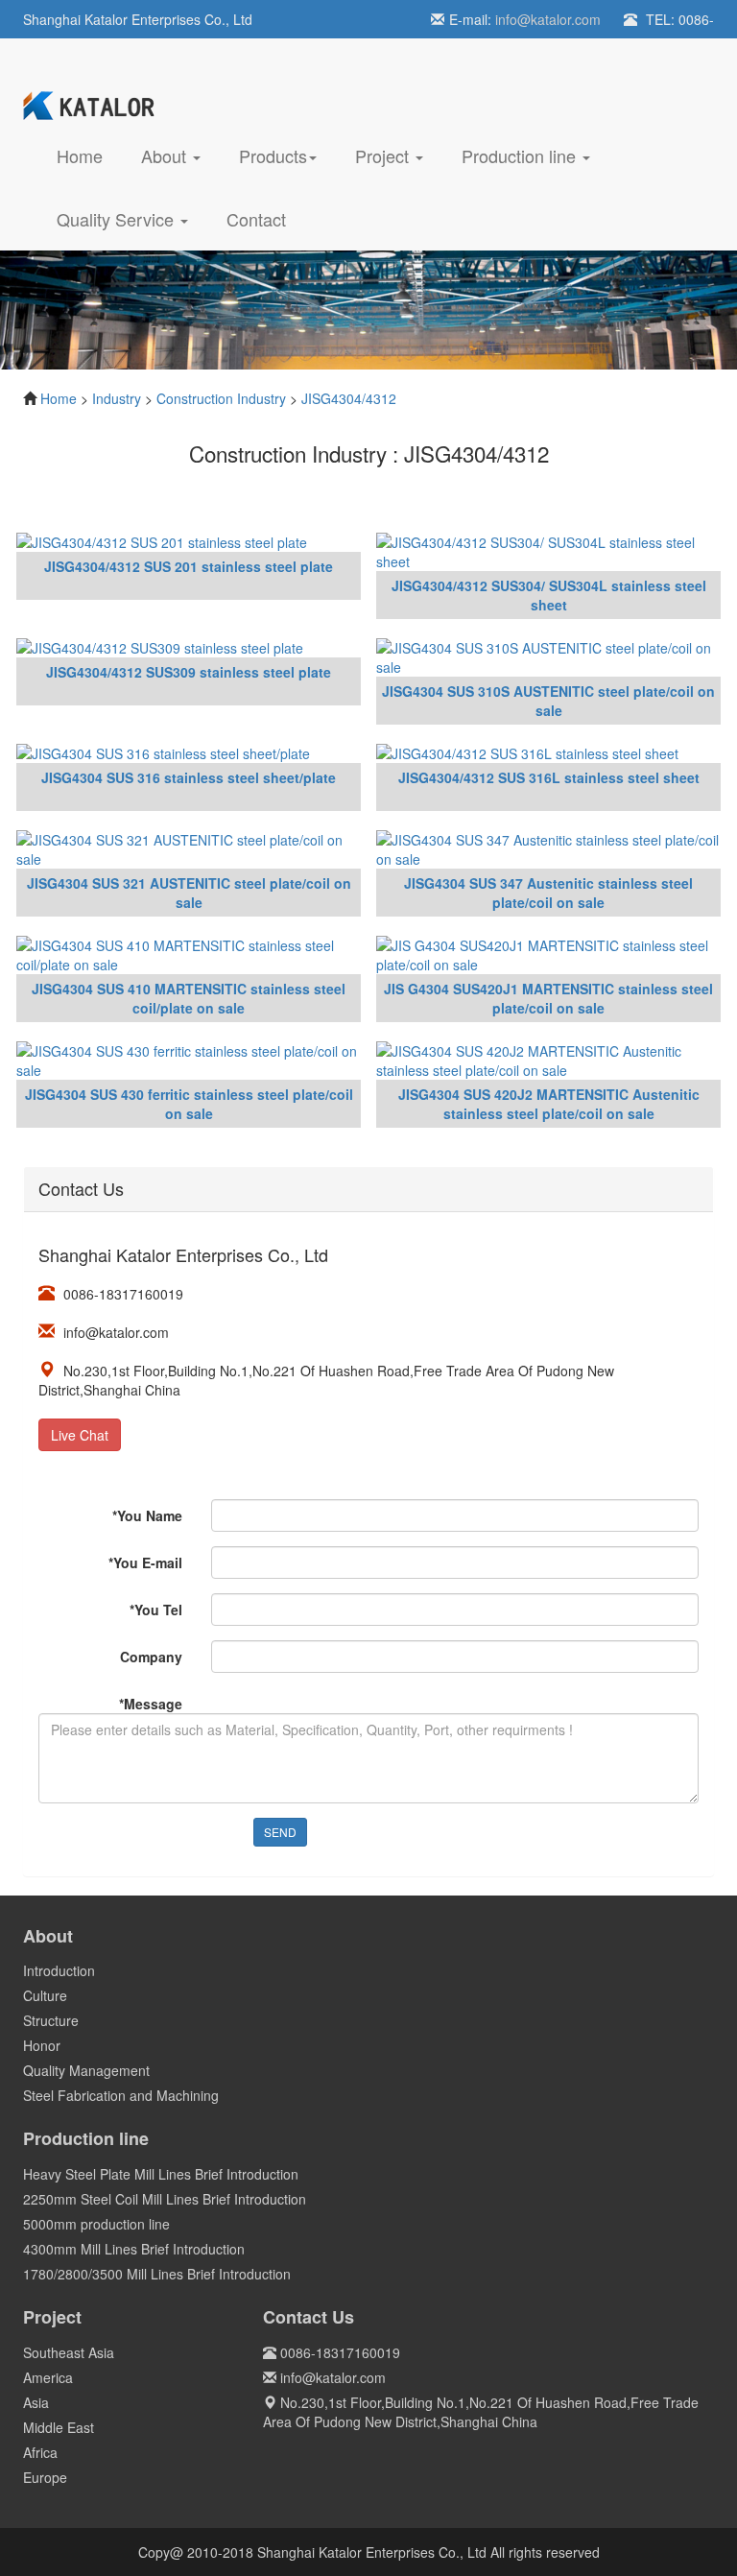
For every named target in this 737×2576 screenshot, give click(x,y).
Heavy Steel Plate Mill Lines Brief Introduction (161, 2174)
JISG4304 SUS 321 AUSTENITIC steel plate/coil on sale (189, 893)
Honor (42, 2045)
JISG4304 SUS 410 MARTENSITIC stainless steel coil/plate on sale (189, 998)
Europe (45, 2477)
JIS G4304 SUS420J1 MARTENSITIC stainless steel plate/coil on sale (548, 998)
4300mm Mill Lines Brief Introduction (134, 2249)
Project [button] (384, 155)
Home (89, 155)
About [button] (166, 155)
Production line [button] (521, 155)
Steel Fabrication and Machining (121, 2095)
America (48, 2377)
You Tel (156, 1610)
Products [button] (273, 155)
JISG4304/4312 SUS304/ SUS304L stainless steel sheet (549, 595)
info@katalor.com (548, 19)
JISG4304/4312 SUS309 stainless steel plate (189, 672)
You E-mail (145, 1562)
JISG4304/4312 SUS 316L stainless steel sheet (549, 777)
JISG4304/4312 (349, 398)
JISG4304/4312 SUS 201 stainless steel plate (189, 566)
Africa (40, 2452)
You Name (147, 1515)
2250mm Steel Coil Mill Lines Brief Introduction (165, 2199)
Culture (45, 1995)
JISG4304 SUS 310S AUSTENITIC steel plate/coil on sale (548, 701)
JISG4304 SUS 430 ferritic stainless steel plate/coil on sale (189, 1104)
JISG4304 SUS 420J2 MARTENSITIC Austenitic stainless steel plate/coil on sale (549, 1104)
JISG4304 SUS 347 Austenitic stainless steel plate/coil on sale (548, 893)
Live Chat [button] (80, 1435)
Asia (36, 2402)
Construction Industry (221, 398)
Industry (117, 398)
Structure (51, 2020)
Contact (256, 219)
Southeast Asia (69, 2352)
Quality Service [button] (118, 219)
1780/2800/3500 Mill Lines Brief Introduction (157, 2274)
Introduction (59, 1970)
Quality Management (86, 2070)
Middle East (59, 2427)
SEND (280, 1832)
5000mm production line (96, 2224)
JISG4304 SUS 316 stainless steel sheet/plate (189, 777)
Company (151, 1657)
